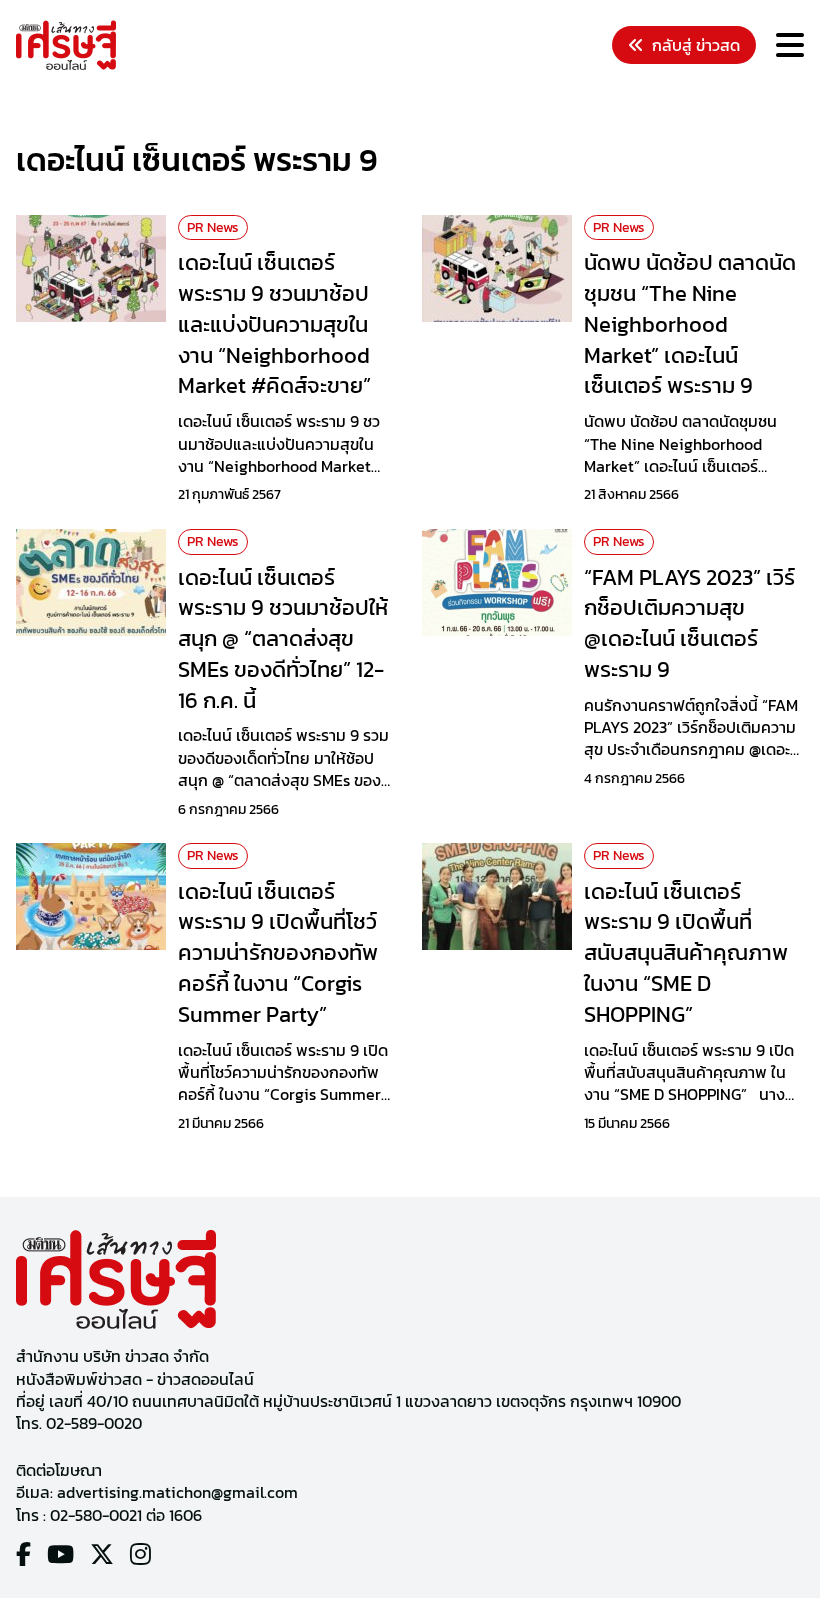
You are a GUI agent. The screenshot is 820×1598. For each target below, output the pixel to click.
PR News (213, 227)
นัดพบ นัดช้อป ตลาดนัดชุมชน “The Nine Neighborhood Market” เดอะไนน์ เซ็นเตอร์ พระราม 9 (690, 324)
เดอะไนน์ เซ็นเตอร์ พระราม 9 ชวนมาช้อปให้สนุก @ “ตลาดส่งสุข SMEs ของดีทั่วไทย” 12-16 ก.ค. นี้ (283, 639)
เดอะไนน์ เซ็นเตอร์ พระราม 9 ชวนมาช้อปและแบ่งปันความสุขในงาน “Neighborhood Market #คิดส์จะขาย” (274, 324)
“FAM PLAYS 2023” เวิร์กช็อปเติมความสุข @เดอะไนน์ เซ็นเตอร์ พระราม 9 (689, 623)
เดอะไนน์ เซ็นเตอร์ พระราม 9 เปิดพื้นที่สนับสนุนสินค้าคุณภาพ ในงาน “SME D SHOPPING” (686, 953)
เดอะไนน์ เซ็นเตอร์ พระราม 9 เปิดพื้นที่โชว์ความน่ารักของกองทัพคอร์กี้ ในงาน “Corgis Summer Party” (278, 953)
